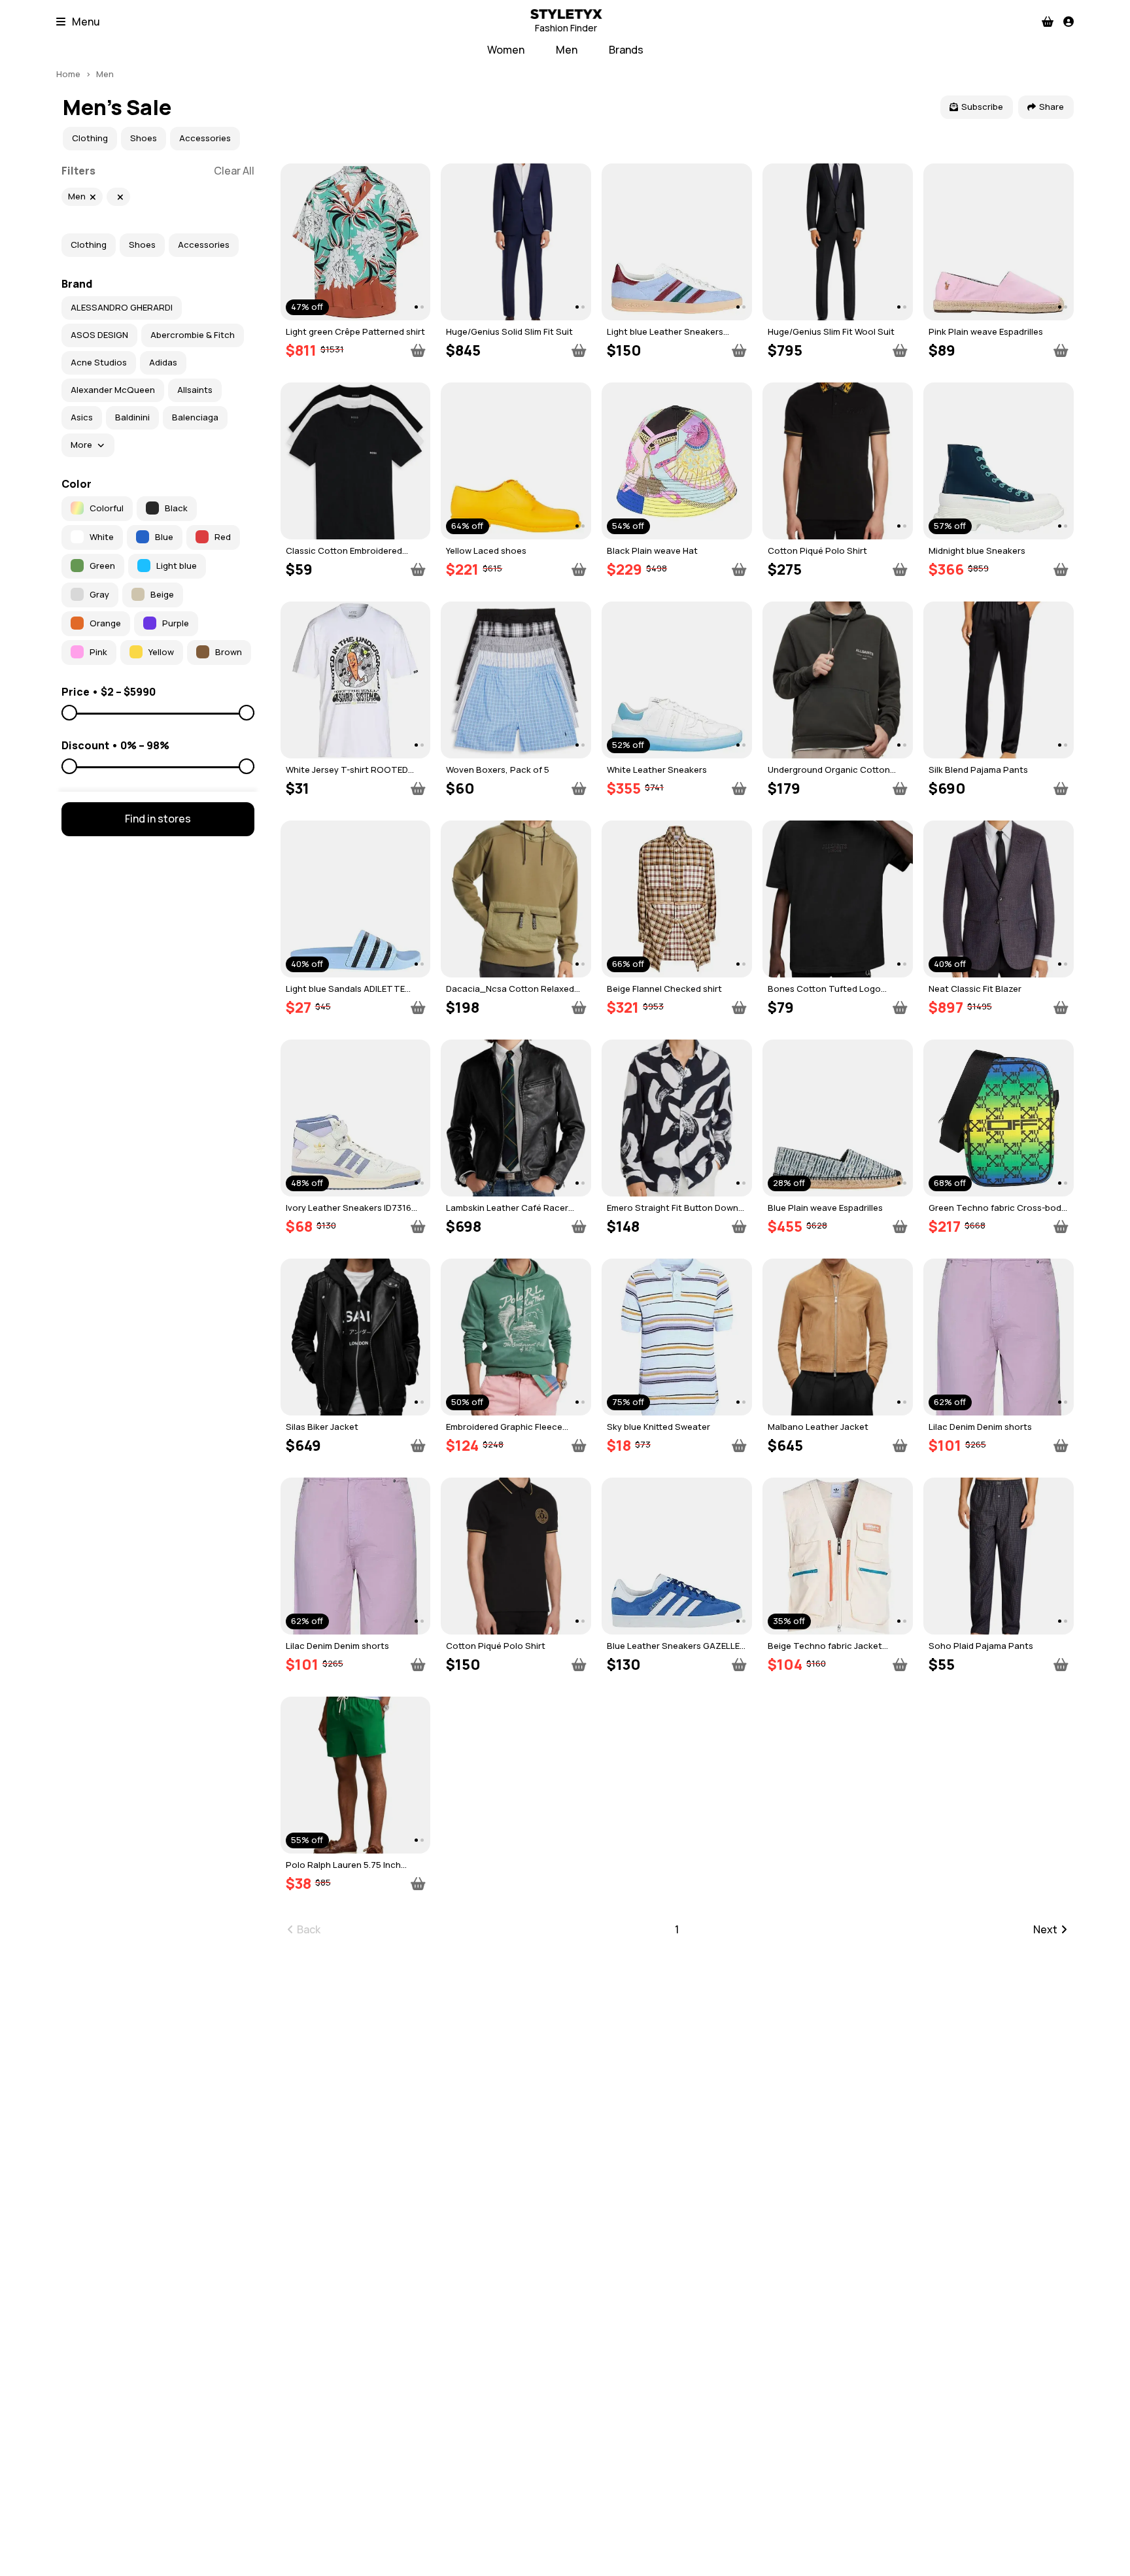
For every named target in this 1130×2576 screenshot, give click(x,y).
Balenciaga (195, 417)
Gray (99, 594)
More (81, 445)
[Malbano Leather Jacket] (838, 1337)
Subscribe (982, 107)
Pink (98, 652)
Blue (164, 537)
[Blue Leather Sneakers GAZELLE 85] (677, 1556)
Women (506, 50)
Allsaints (195, 390)
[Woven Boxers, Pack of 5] (516, 680)
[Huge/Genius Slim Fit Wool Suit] (838, 242)
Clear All (234, 171)
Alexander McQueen (113, 390)
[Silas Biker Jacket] (356, 1337)
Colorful (107, 508)
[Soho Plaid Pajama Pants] (999, 1556)
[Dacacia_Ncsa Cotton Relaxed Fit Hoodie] (516, 899)
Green (102, 566)
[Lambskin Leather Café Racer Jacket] (516, 1118)
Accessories (205, 138)
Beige (162, 594)
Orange (105, 623)
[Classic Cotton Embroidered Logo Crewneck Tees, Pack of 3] (356, 461)
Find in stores (158, 819)
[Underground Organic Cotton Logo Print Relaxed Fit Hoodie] (838, 680)
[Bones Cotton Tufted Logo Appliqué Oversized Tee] (838, 899)
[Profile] (1069, 22)
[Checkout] (1048, 22)
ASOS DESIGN (99, 335)
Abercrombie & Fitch (193, 335)
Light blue (177, 566)
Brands (626, 50)
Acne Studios (99, 362)
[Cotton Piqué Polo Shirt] (838, 461)
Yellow (161, 652)
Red (223, 537)
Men (567, 50)
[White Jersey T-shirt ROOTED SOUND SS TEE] (356, 680)
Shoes (144, 138)
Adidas (163, 362)
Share (1052, 107)
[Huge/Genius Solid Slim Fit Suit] (516, 242)
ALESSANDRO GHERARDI (122, 307)
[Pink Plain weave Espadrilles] (999, 242)
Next (1045, 1929)
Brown (229, 652)
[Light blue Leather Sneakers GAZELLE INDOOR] (677, 242)
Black (176, 508)
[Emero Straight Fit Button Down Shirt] (677, 1118)
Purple (176, 623)
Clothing (90, 138)
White (102, 537)
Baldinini (132, 417)
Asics (82, 417)
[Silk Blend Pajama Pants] (999, 680)
